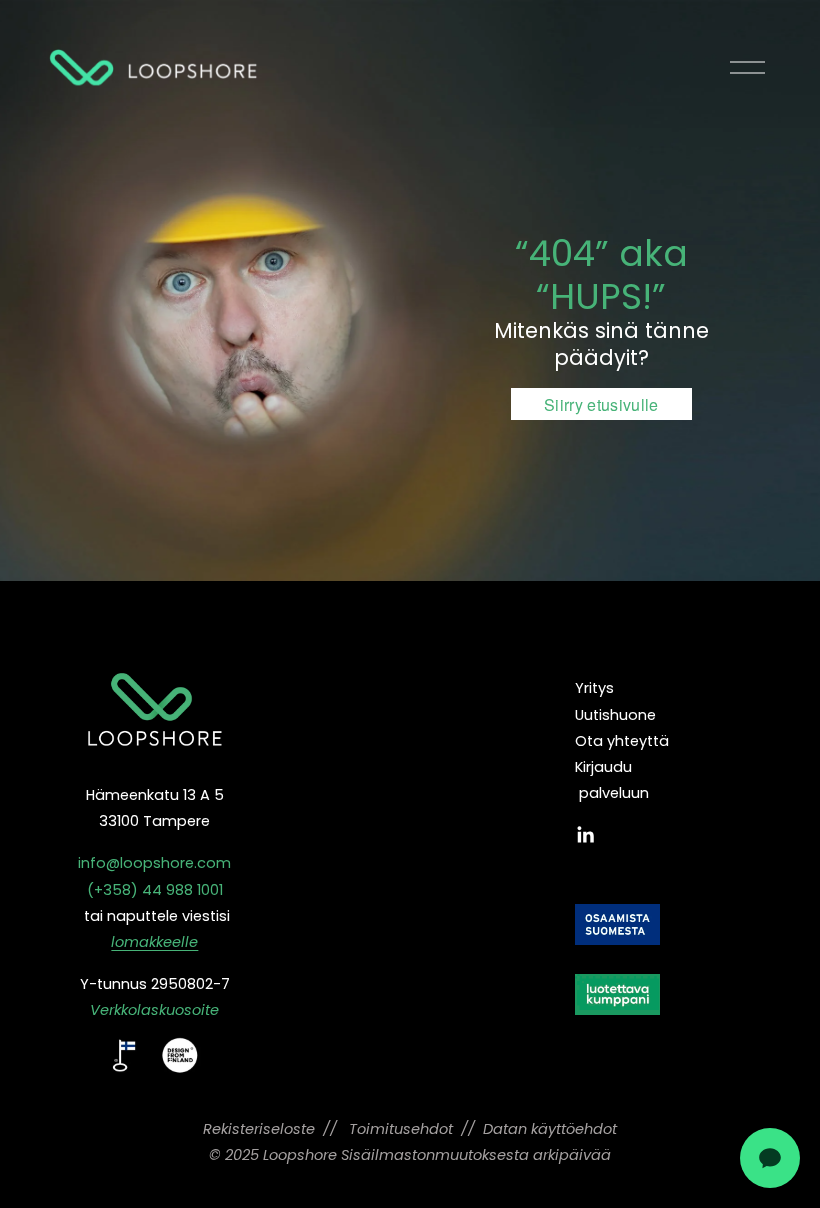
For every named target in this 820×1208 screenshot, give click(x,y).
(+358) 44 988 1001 (155, 890)
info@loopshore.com (154, 863)
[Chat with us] (770, 1158)
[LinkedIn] (585, 835)
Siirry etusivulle (601, 404)
